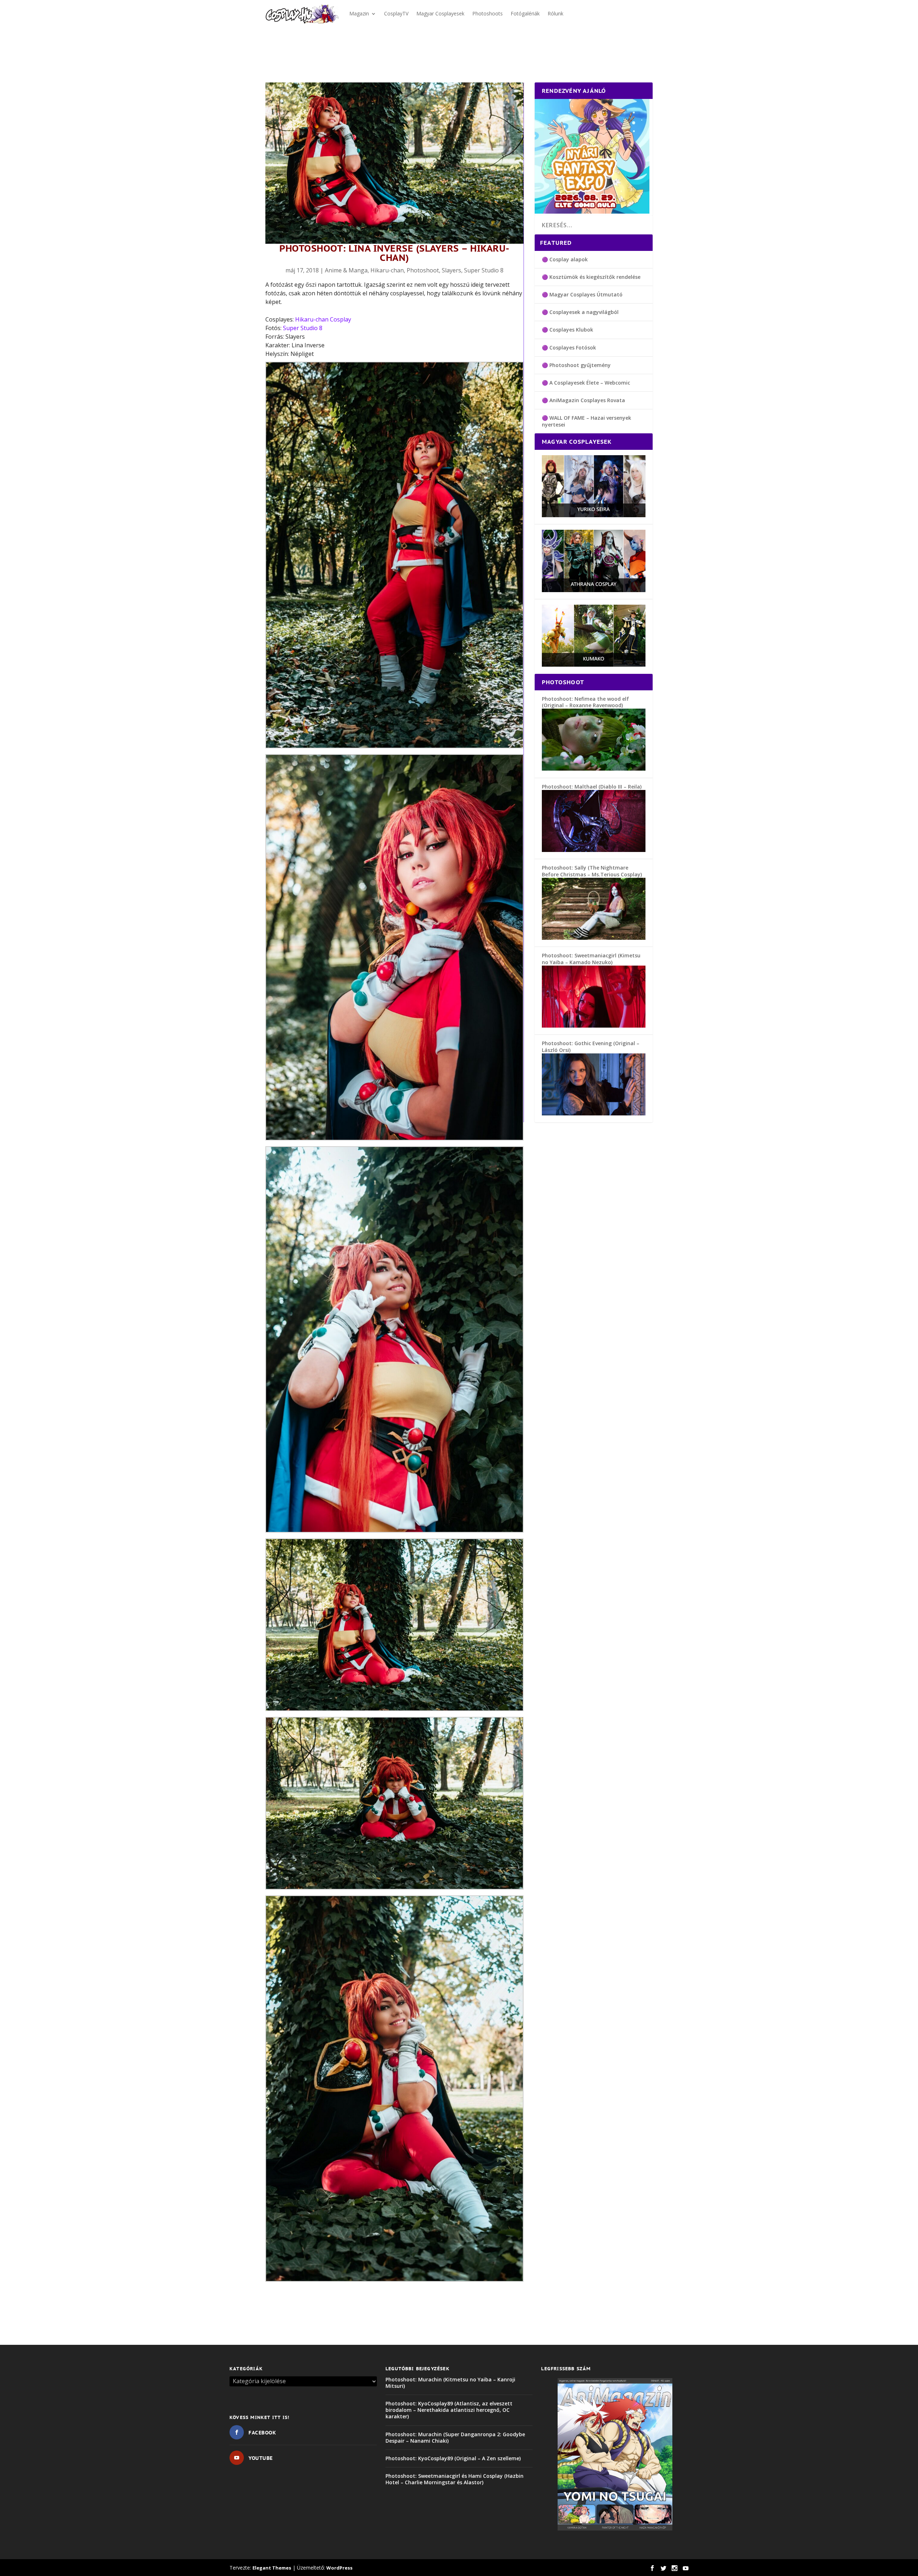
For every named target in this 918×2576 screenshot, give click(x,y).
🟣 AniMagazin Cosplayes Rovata (583, 400)
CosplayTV (396, 13)
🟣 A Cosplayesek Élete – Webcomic (586, 383)
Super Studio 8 (484, 270)
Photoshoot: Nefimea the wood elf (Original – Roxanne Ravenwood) (585, 702)
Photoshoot (423, 270)
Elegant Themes (272, 2568)
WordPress (339, 2568)
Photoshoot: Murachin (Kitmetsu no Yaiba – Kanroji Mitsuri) (450, 2383)
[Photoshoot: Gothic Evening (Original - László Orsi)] (594, 1113)
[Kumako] (594, 665)
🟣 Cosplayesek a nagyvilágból (580, 312)
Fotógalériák (525, 13)
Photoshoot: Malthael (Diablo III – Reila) (592, 787)
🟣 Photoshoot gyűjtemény (576, 365)
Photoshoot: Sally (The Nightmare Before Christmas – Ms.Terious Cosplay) (592, 871)
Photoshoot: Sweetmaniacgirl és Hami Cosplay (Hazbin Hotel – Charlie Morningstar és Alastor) (455, 2479)
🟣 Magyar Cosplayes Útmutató (582, 294)
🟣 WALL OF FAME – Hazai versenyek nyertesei (586, 421)
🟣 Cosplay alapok (565, 259)
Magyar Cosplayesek (440, 13)
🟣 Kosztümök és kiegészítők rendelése (591, 277)
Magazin (359, 13)
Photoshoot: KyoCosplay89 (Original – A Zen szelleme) (453, 2458)
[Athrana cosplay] (594, 590)
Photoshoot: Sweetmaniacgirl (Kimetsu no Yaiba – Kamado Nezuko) (591, 959)
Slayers (451, 270)
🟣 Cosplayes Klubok (567, 330)
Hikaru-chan (387, 270)
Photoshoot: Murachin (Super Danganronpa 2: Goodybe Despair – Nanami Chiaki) (455, 2437)
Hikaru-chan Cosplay (323, 319)
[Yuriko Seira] (594, 515)
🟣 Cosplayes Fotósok (569, 347)
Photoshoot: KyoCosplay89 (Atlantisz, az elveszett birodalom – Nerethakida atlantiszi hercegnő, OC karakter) (449, 2410)
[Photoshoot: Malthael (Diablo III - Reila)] (594, 850)
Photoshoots (488, 13)
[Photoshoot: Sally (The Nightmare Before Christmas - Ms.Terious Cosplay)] (594, 938)
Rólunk (555, 13)
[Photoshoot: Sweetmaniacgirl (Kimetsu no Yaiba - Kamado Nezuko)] (594, 1026)
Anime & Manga (346, 270)
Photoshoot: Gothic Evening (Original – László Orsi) (591, 1046)
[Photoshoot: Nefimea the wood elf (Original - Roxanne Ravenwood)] (594, 769)
